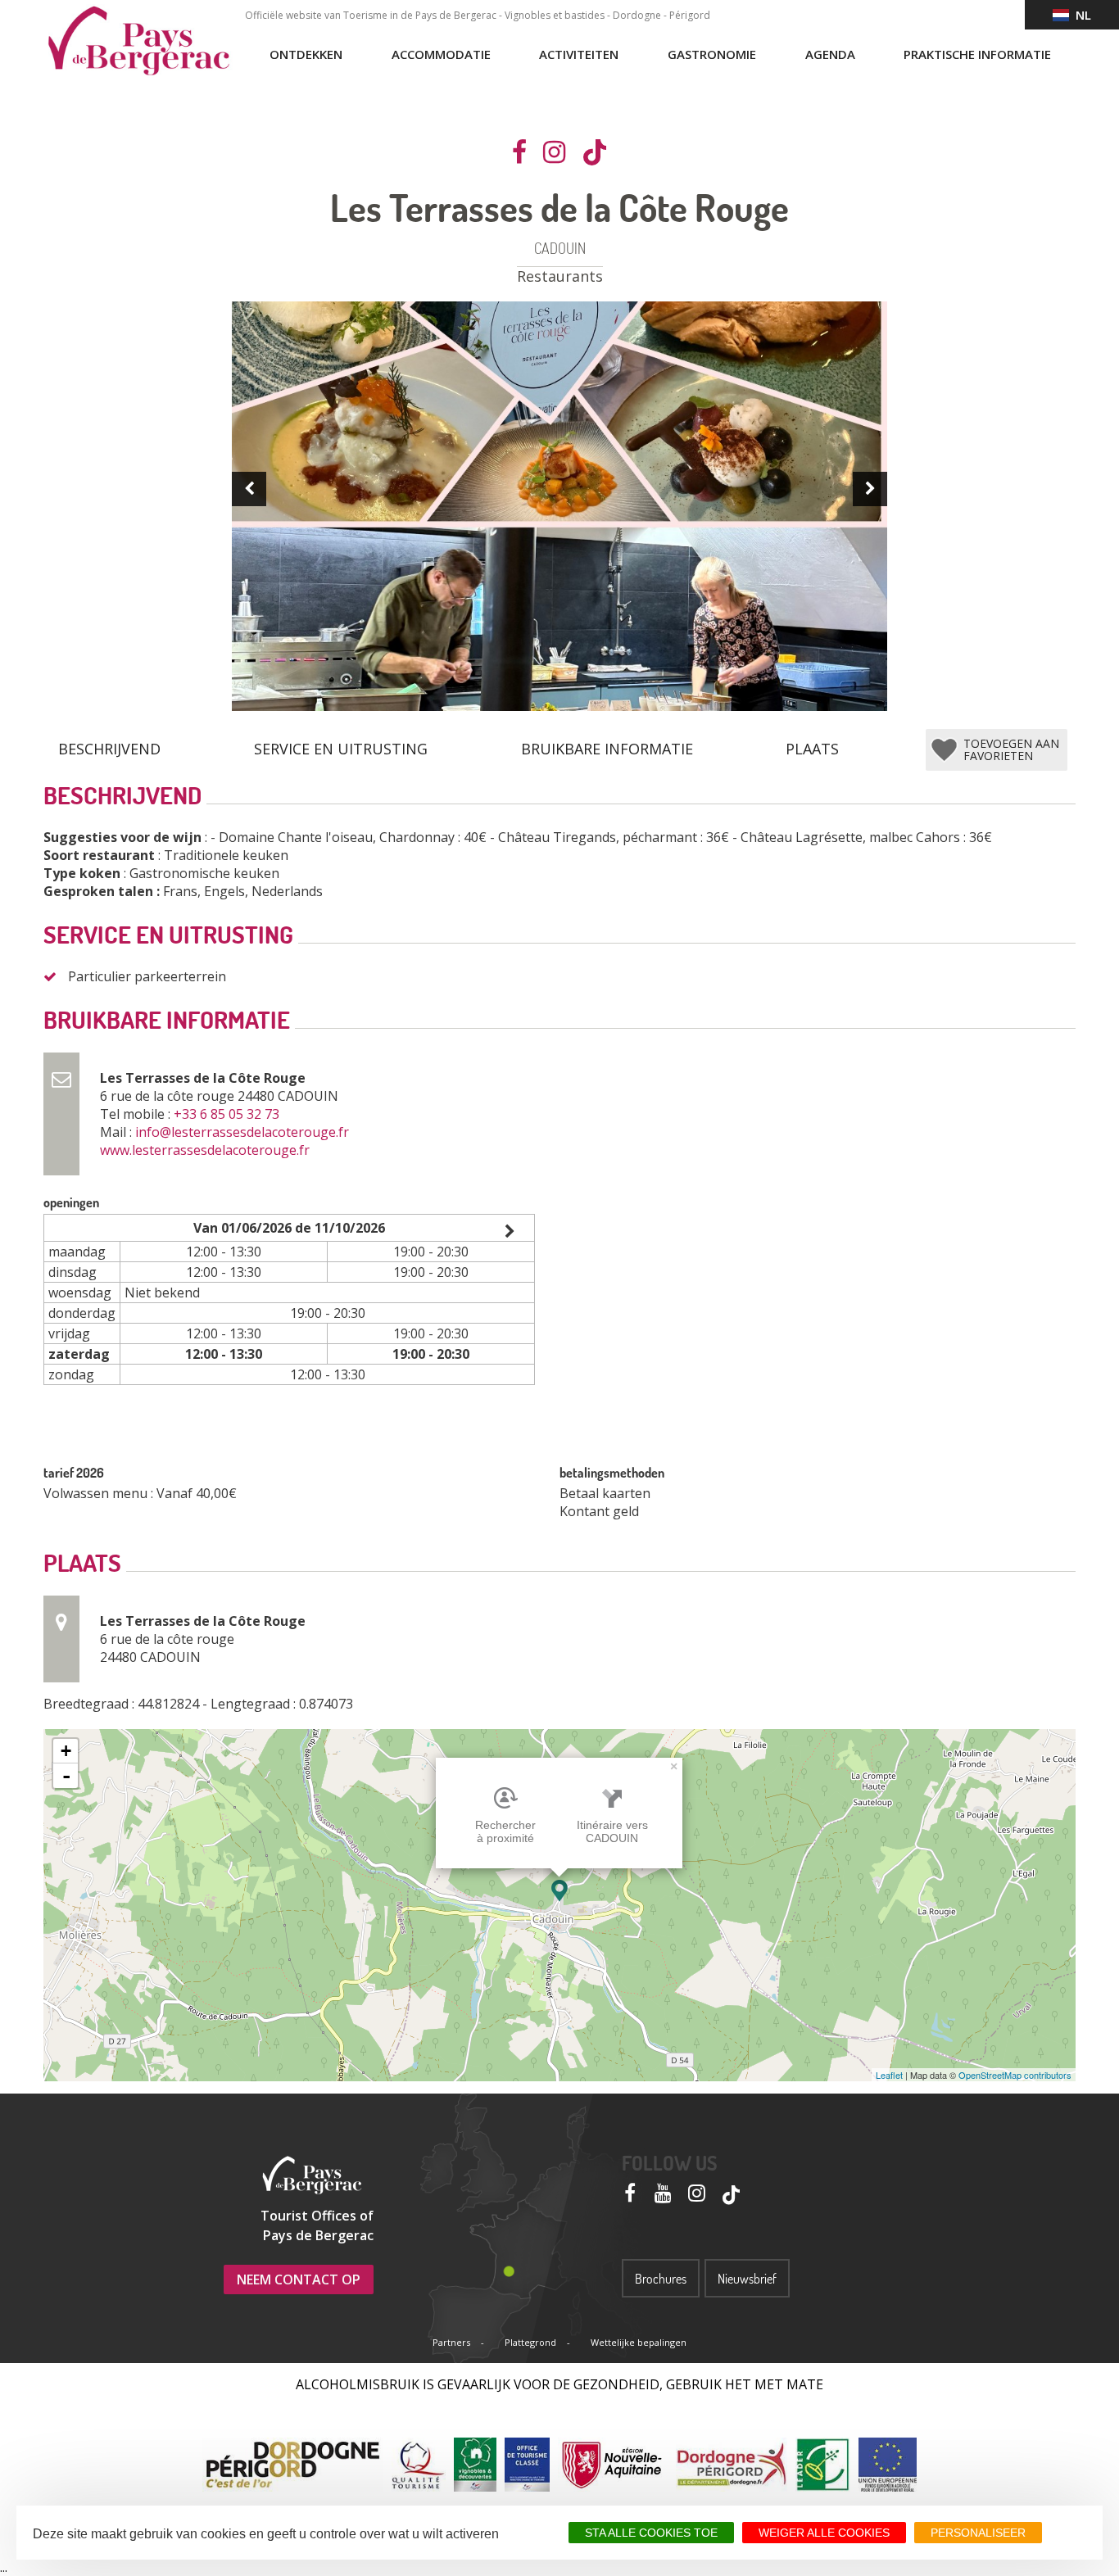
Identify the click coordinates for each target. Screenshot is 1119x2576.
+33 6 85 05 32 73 (228, 1114)
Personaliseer (978, 2533)
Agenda (830, 54)
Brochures (661, 2279)
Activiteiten (579, 54)
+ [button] (66, 1751)
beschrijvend (109, 749)
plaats (812, 749)
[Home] (138, 41)
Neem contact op (299, 2279)
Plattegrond (530, 2342)
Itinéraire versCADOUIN (612, 1831)
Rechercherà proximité (505, 1831)
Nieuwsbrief (747, 2279)
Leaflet (889, 2075)
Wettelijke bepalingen (639, 2342)
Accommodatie (441, 54)
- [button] (66, 1776)
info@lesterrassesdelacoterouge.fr (244, 1132)
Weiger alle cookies (824, 2533)
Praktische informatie (977, 54)
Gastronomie (712, 54)
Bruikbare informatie (607, 749)
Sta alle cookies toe (651, 2533)
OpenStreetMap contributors (1015, 2075)
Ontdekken (306, 54)
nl (1080, 15)
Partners (451, 2342)
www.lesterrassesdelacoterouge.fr (206, 1150)
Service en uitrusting (341, 749)
